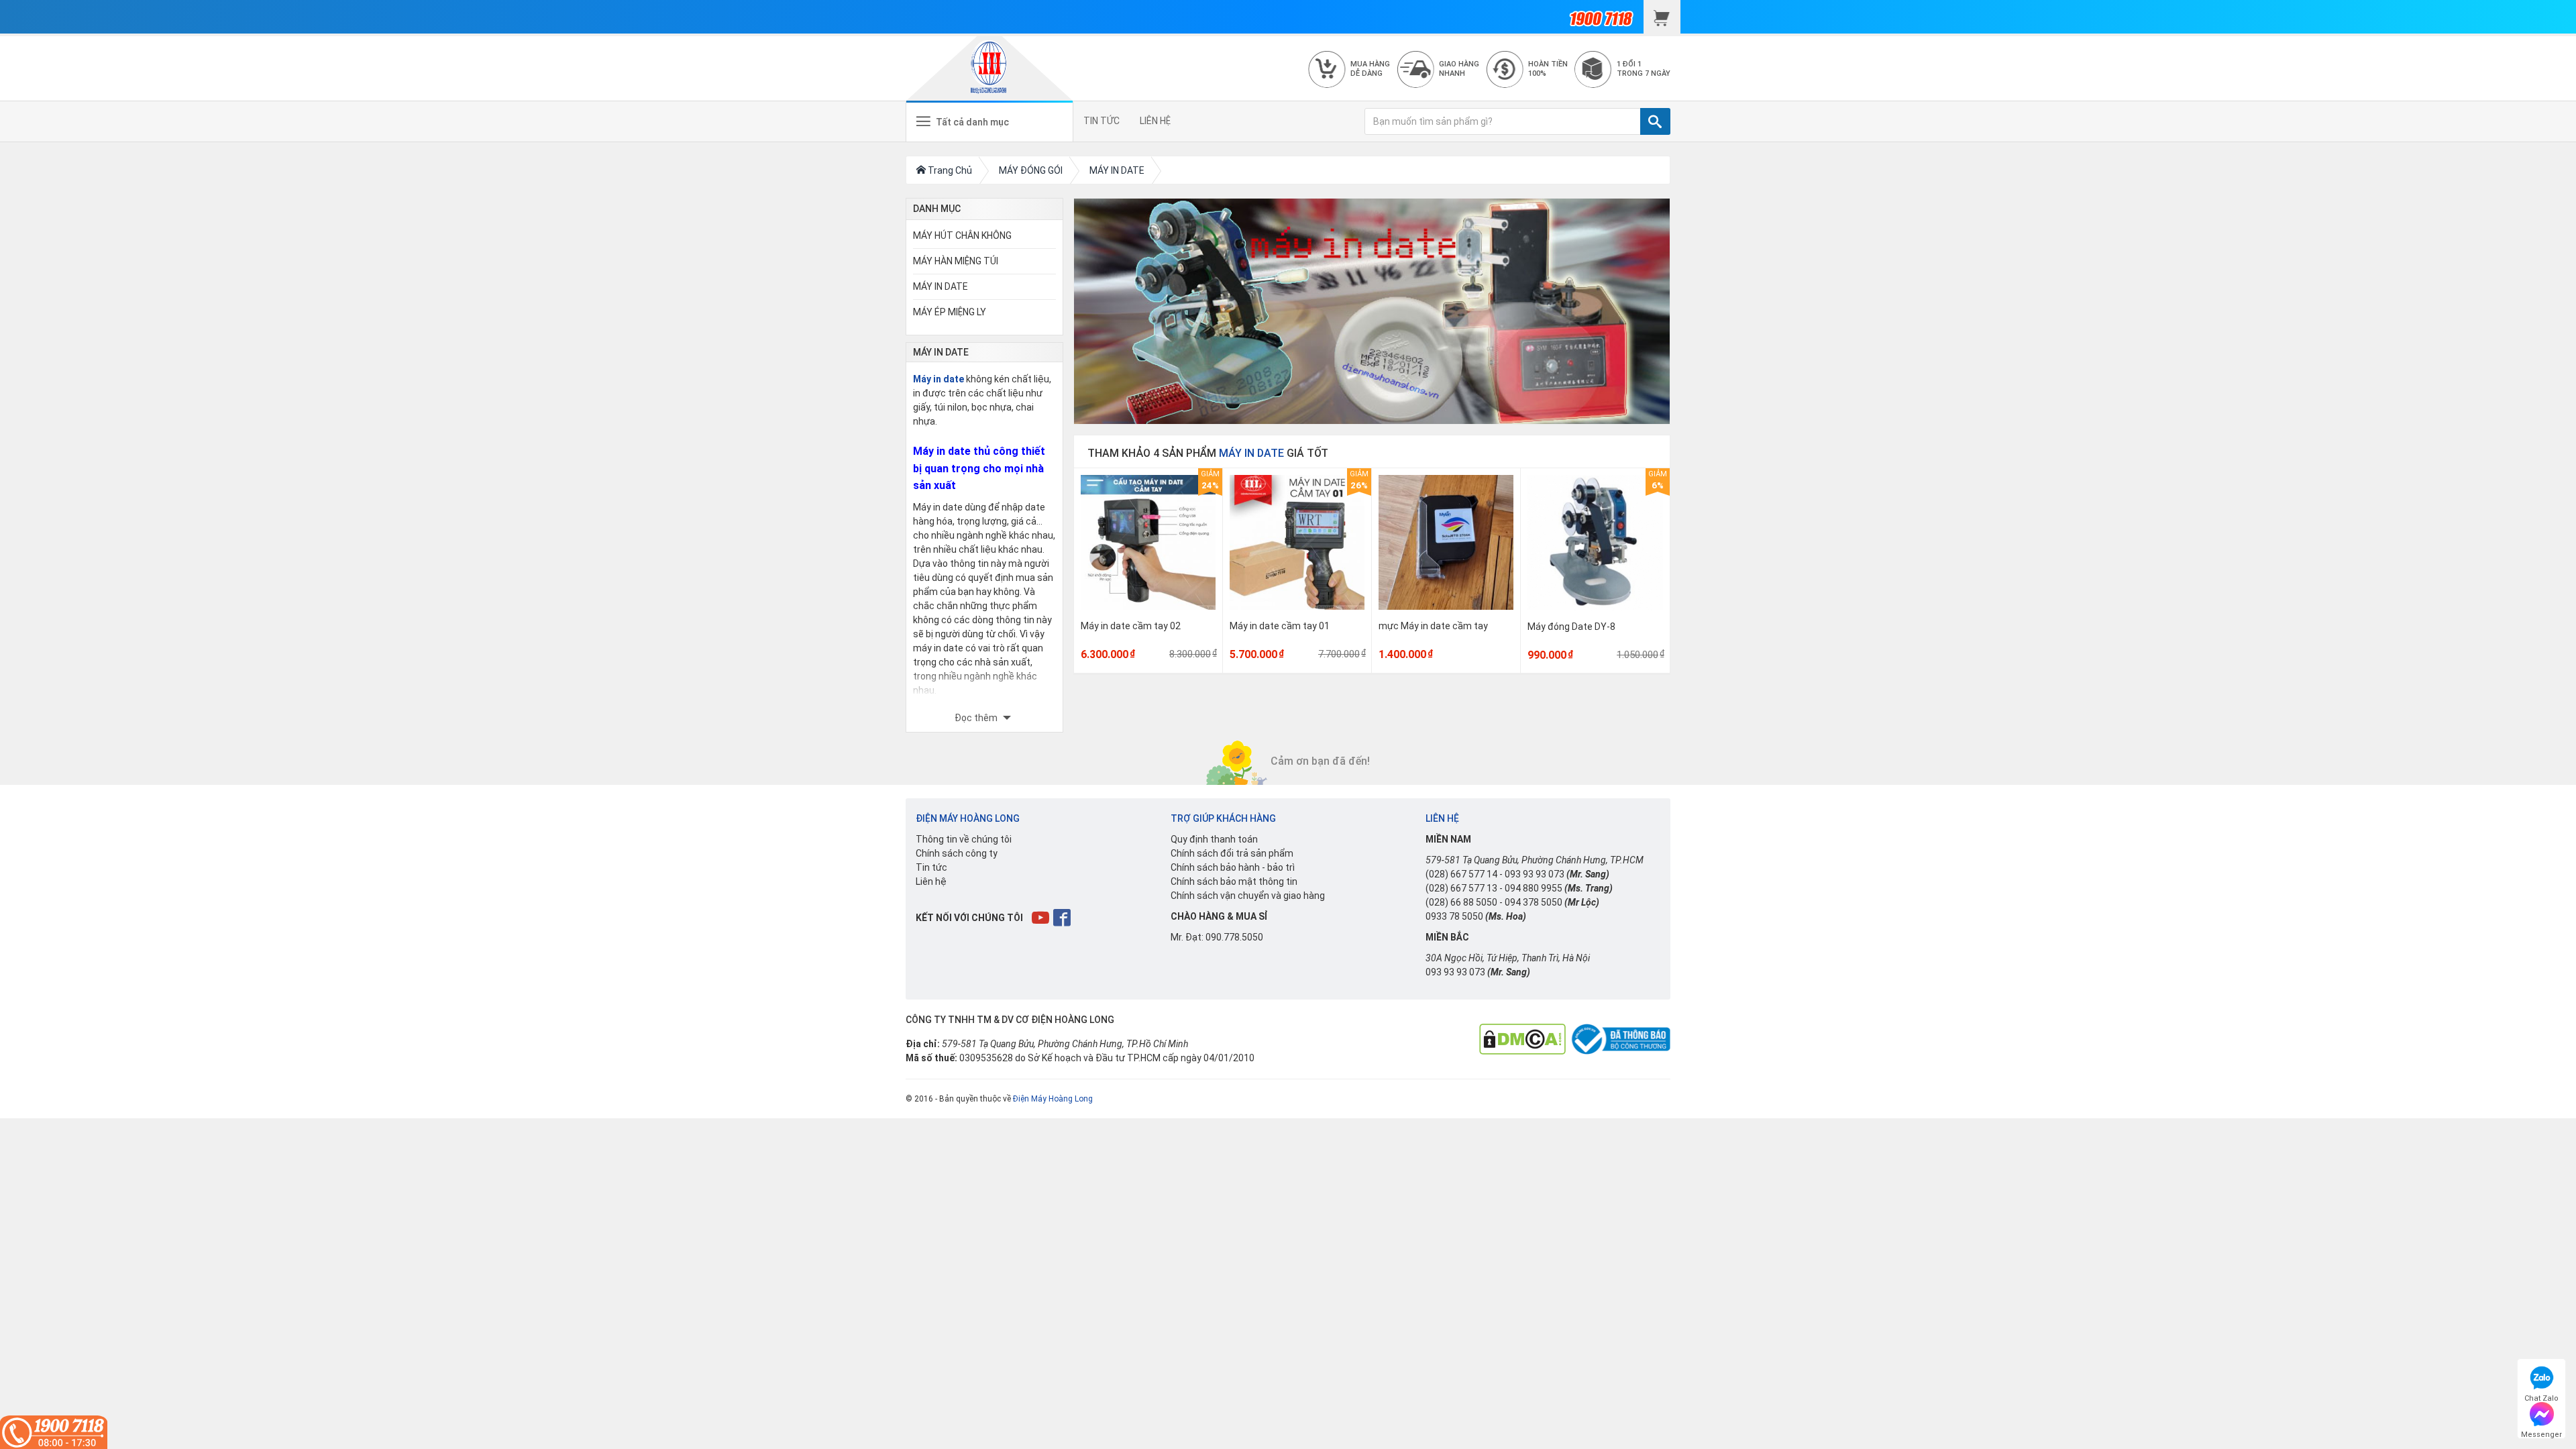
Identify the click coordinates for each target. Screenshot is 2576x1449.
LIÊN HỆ (1155, 121)
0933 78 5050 (1454, 916)
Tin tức (931, 867)
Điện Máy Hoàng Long (1053, 1099)
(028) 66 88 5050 (1461, 902)
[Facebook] (1063, 917)
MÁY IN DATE (941, 286)
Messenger (2541, 1433)
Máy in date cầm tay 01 (1280, 626)
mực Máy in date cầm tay (1433, 626)
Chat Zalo (2541, 1396)
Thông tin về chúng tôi (964, 839)
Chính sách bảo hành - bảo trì (1233, 867)
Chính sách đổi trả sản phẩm (1232, 853)
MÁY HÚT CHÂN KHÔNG (962, 235)
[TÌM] (1655, 121)
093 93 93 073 (1535, 874)
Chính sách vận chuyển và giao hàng (1248, 896)
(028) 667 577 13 (1461, 888)
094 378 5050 (1534, 902)
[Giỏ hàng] (1662, 17)
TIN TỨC (1102, 121)
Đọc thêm (977, 718)
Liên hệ (931, 881)
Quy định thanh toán (1214, 839)
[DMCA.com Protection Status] (1522, 1038)
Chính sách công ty (957, 853)
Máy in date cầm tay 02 (1131, 626)
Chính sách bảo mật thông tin (1234, 881)
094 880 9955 (1534, 888)
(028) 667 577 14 (1461, 874)
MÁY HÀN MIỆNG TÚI (956, 261)
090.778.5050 (1234, 937)
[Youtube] (1041, 917)
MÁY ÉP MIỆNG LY (950, 312)
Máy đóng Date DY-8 (1571, 627)
